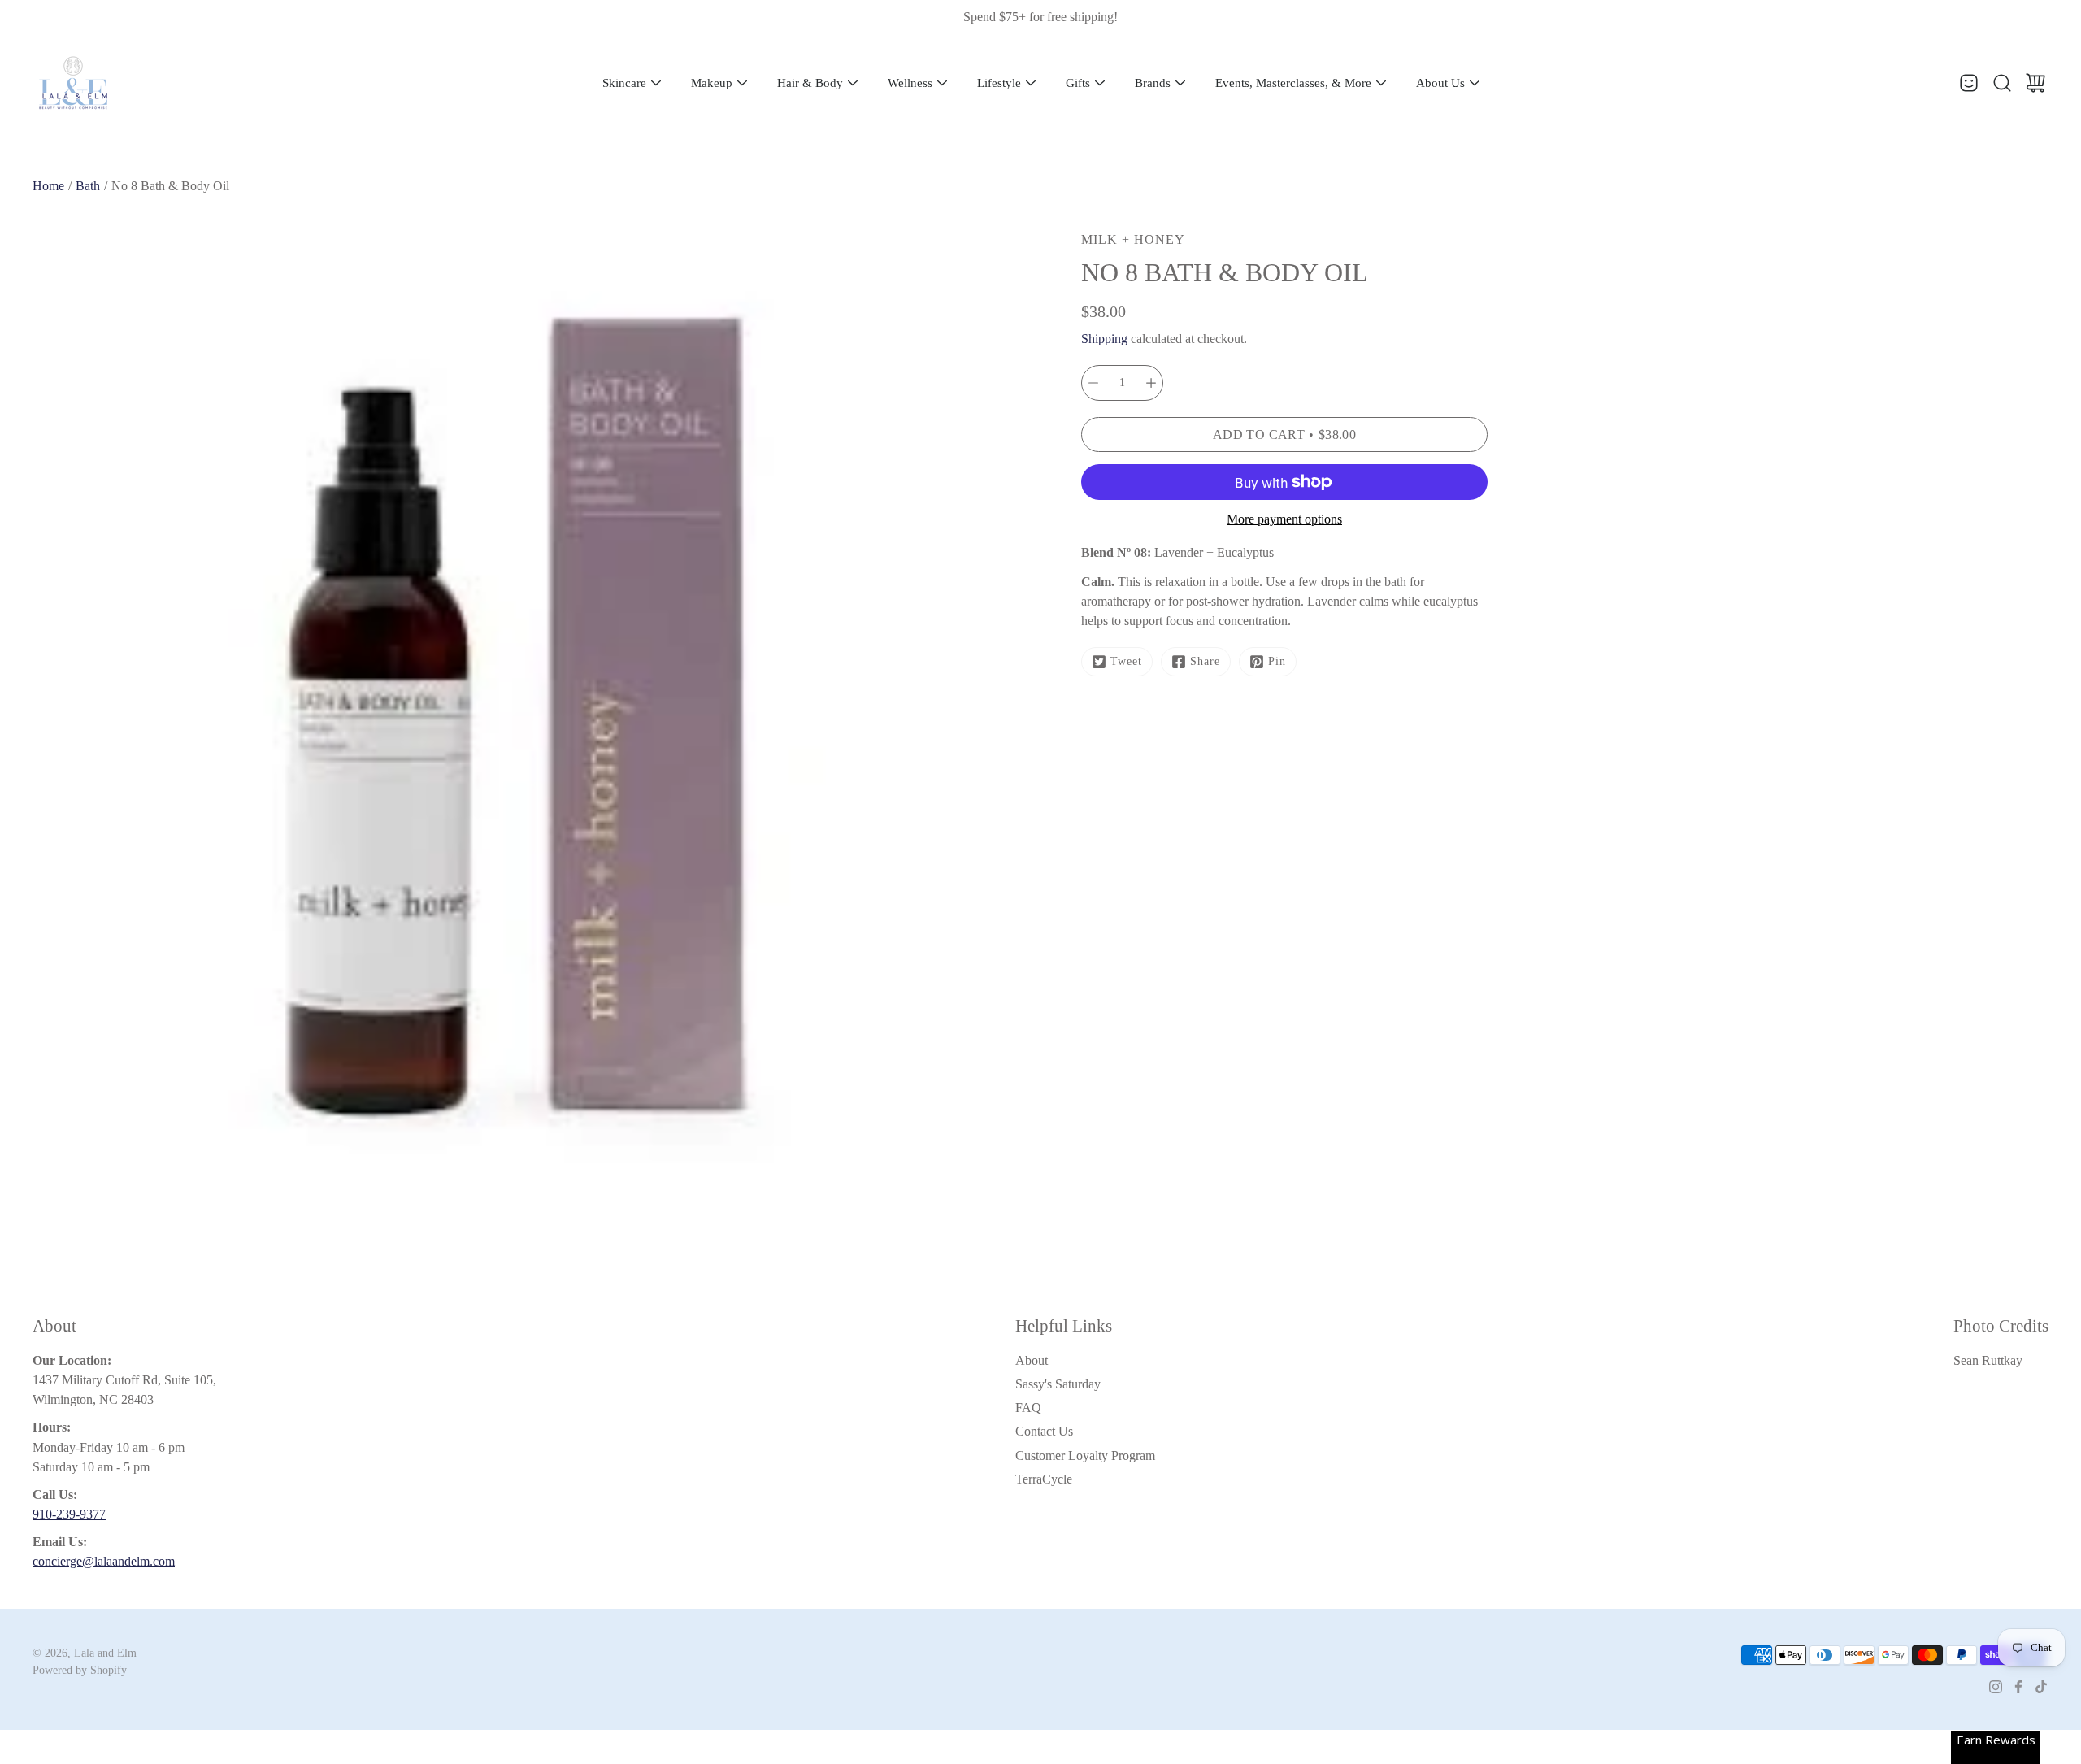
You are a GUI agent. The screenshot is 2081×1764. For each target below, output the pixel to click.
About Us (1440, 83)
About (1032, 1360)
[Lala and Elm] (73, 83)
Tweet (1126, 661)
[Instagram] (1996, 1687)
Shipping (1104, 339)
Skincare (624, 83)
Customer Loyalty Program (1085, 1456)
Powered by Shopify (80, 1670)
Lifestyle (999, 83)
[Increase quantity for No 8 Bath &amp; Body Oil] (1151, 383)
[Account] (1969, 83)
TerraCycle (1044, 1479)
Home (48, 186)
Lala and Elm (105, 1653)
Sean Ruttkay (1988, 1360)
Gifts (1078, 83)
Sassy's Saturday (1058, 1384)
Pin (1277, 661)
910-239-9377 (69, 1514)
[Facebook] (2018, 1687)
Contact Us (1044, 1431)
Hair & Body (810, 83)
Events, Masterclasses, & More (1293, 83)
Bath (88, 186)
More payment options (1284, 519)
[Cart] (2035, 83)
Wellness (910, 83)
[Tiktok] (2041, 1687)
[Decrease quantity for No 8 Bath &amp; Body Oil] (1093, 383)
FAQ (1028, 1408)
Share (1205, 661)
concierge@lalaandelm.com (104, 1561)
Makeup (712, 83)
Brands (1153, 83)
